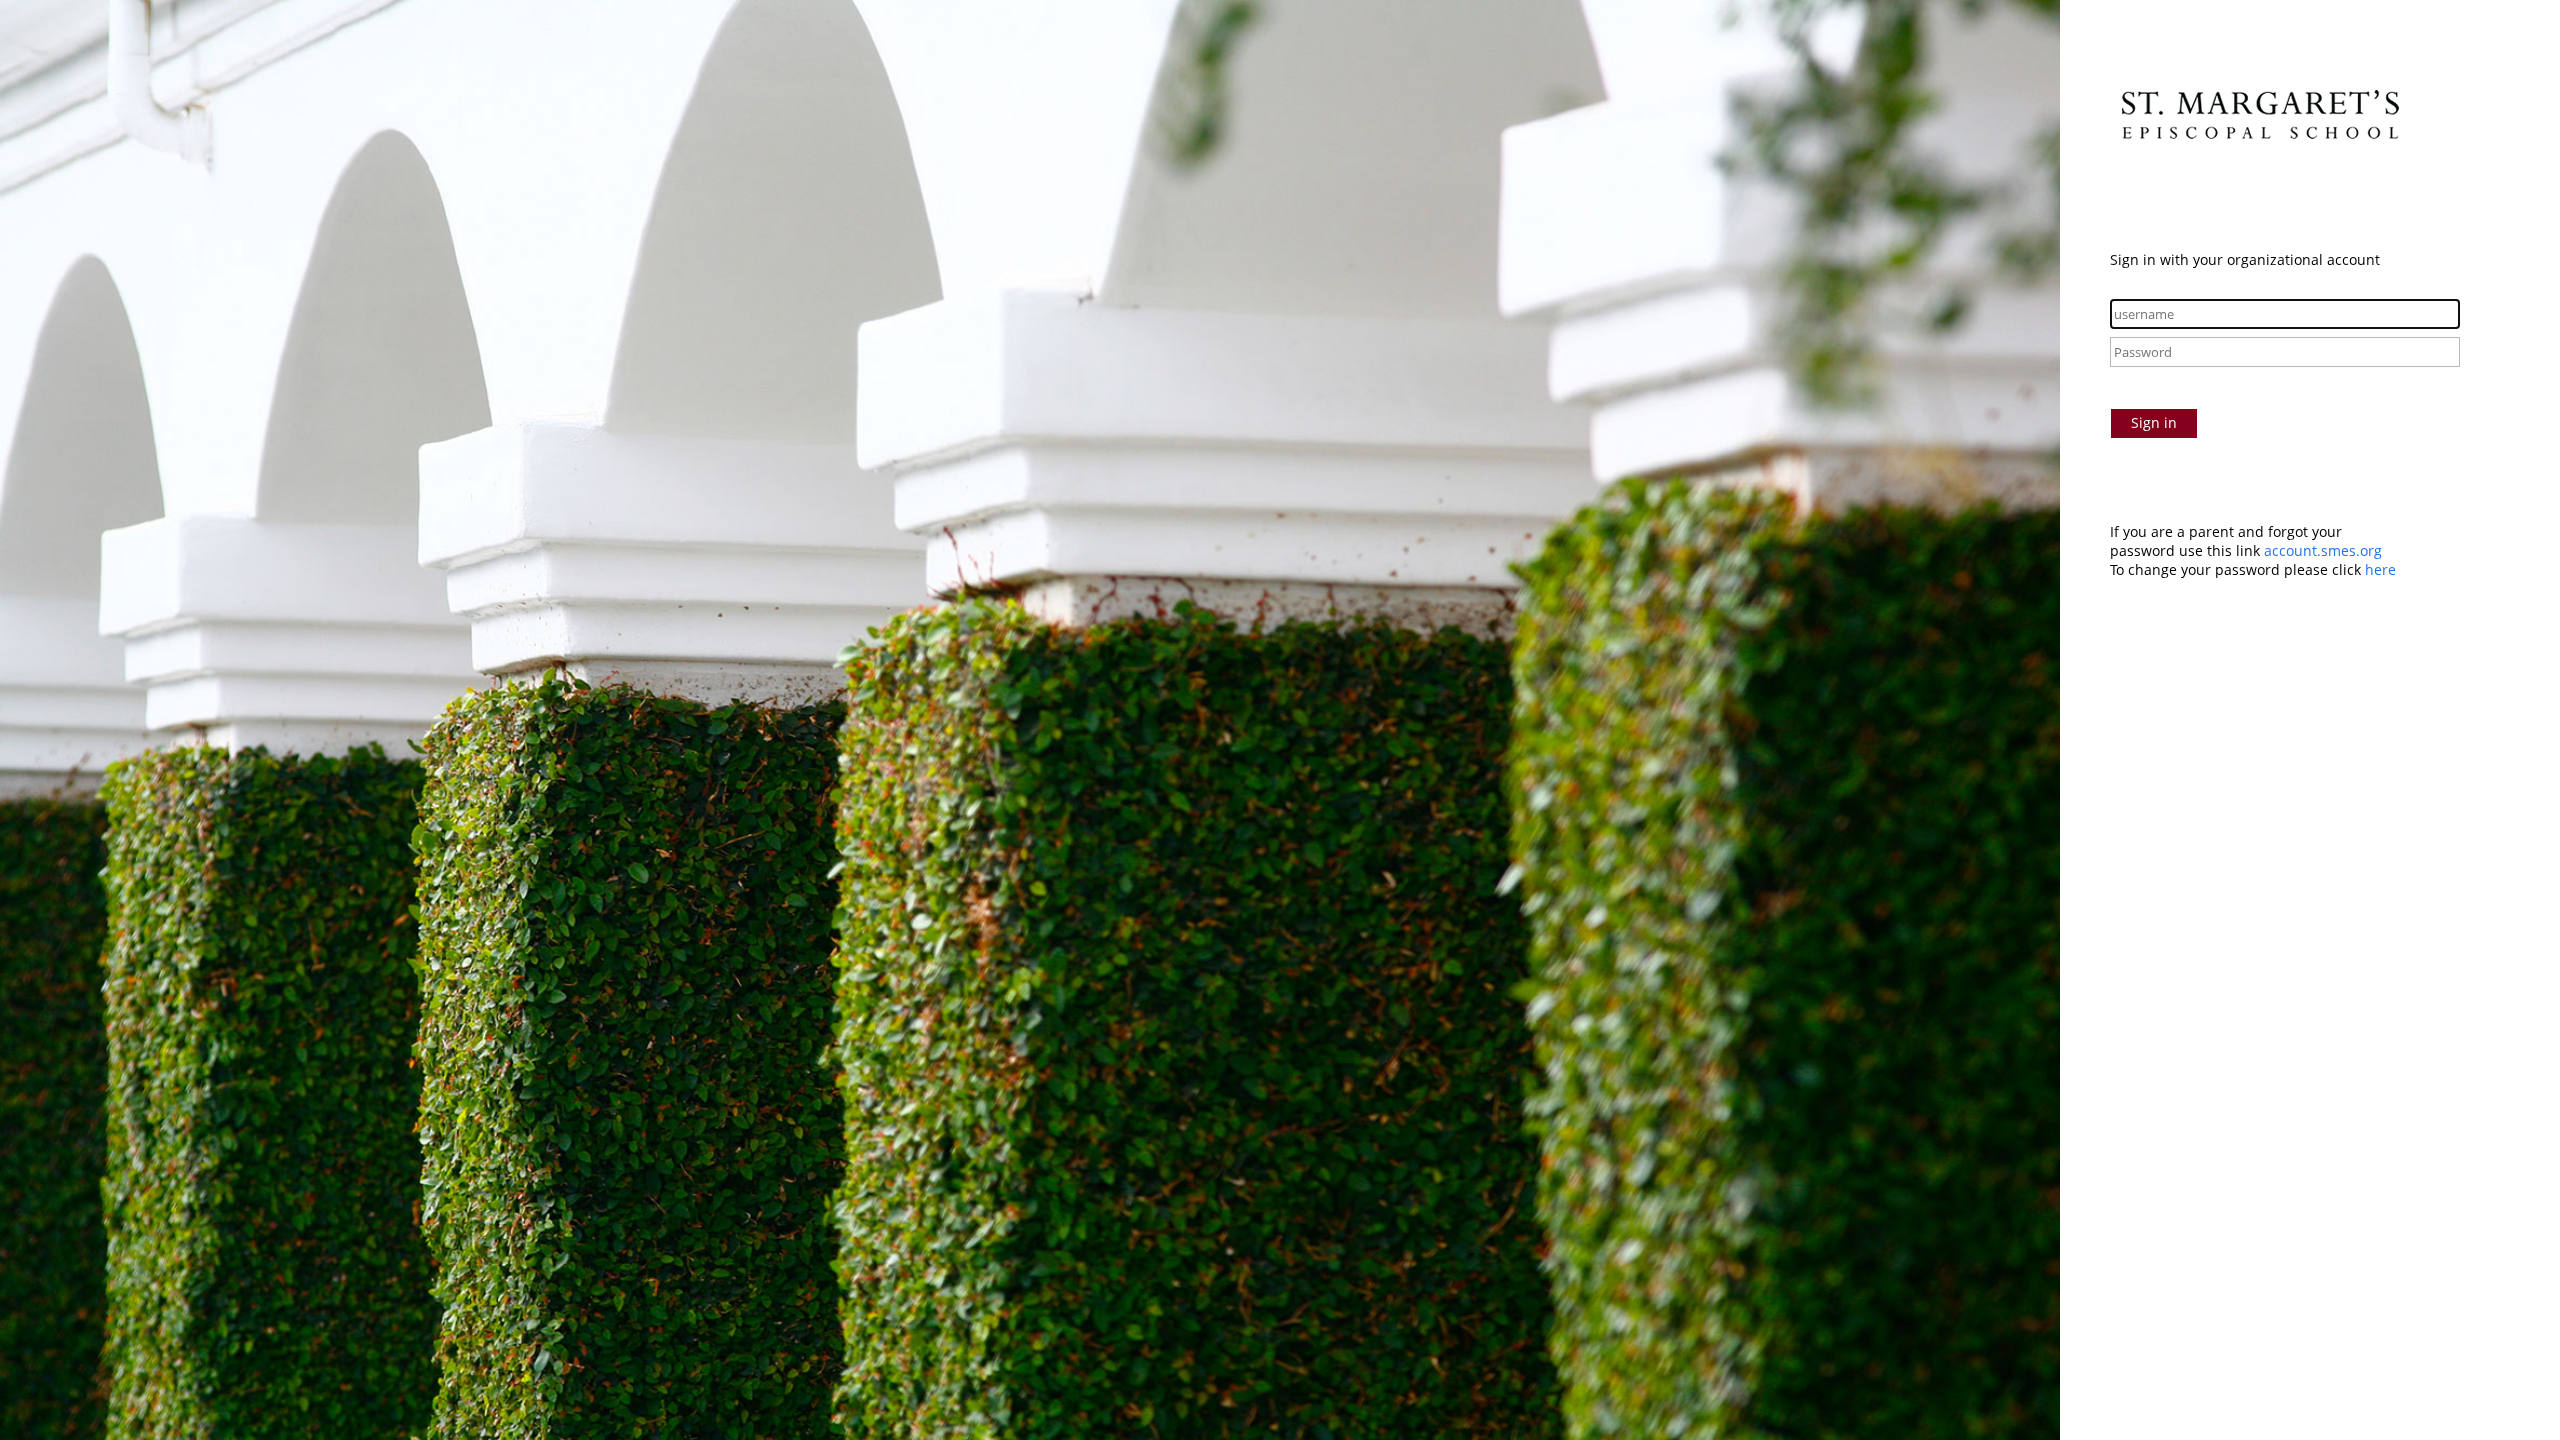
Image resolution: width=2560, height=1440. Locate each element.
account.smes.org (2323, 550)
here (2380, 569)
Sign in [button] (2154, 422)
